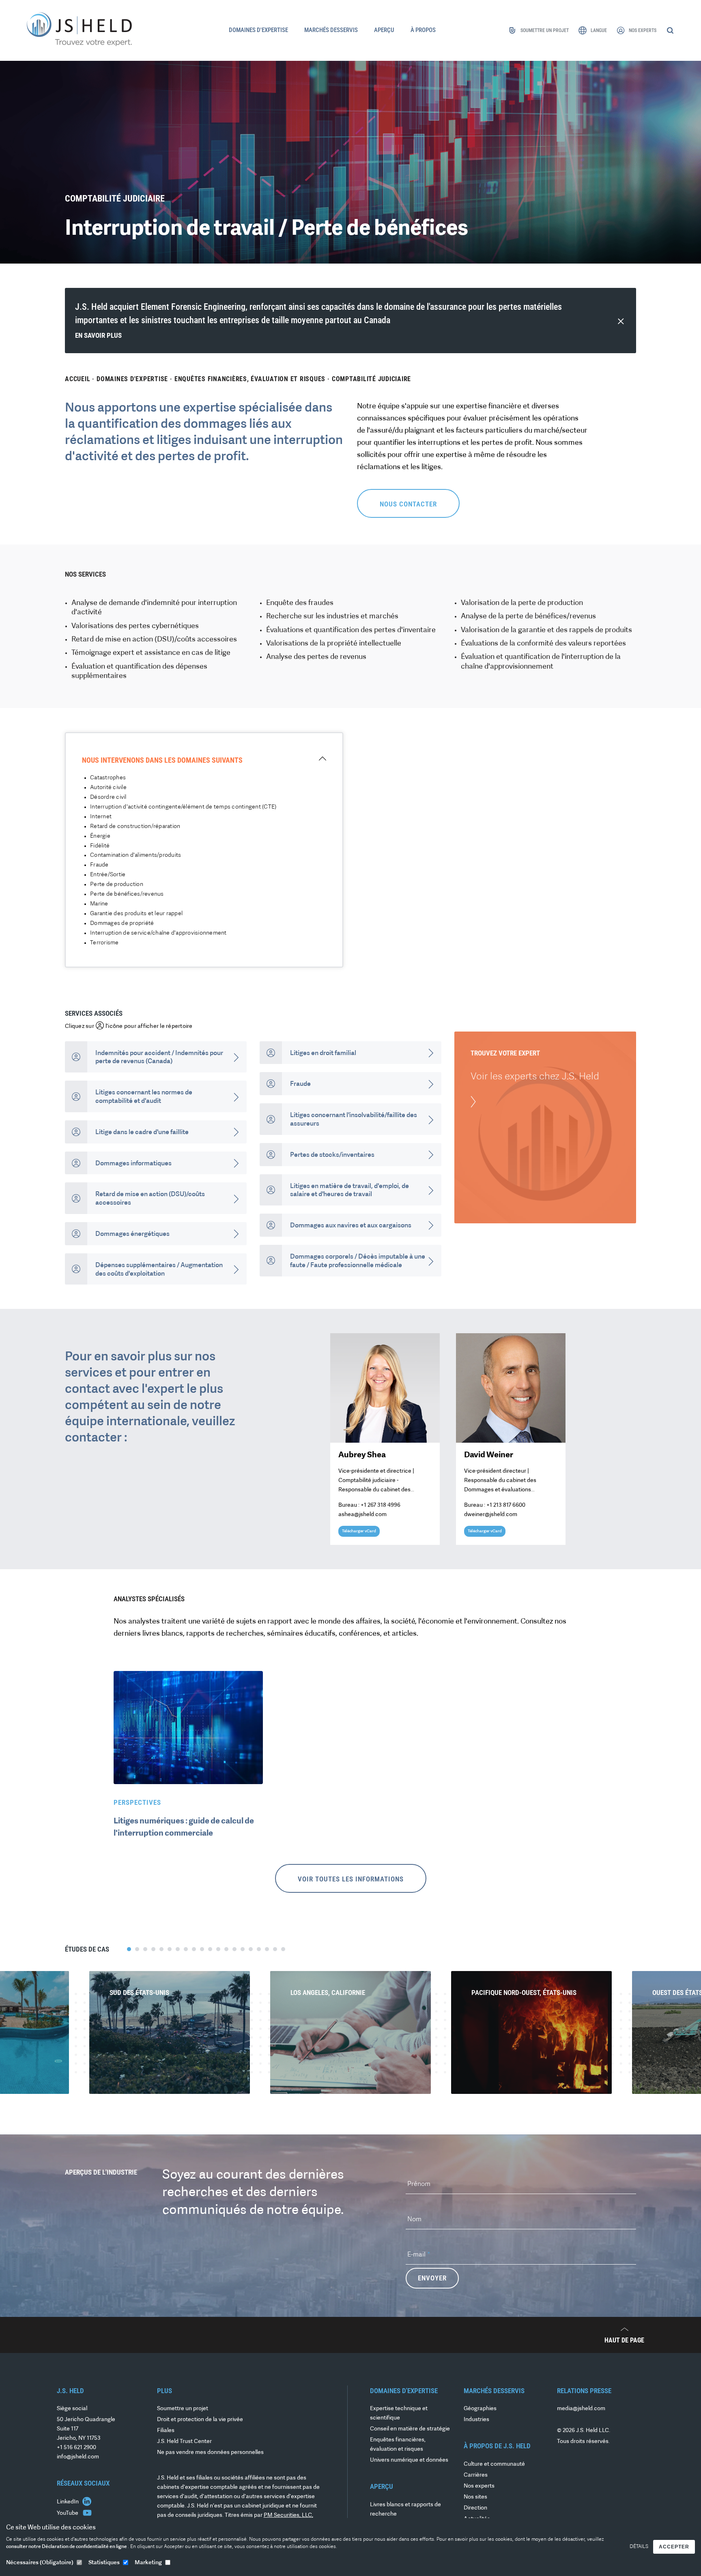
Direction (475, 2508)
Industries (476, 2420)
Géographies (480, 2409)
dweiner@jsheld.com (491, 1515)
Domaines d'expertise (132, 379)
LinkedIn (68, 2502)
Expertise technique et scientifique (399, 2413)
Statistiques (104, 2563)
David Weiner (489, 1455)
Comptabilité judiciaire (371, 379)
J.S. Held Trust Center (184, 2442)
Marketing (148, 2563)
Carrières (476, 2475)
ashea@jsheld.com (362, 1515)
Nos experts (479, 2486)
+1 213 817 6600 (506, 1505)
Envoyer (432, 2278)
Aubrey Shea (362, 1455)
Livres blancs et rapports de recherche (405, 2510)
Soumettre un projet (183, 2409)
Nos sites (475, 2497)
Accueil (77, 379)
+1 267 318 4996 (381, 1505)
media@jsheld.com (581, 2409)
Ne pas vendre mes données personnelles (210, 2453)
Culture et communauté (494, 2464)
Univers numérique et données (409, 2460)
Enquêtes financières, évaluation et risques (250, 379)
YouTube (68, 2513)
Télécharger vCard (359, 1531)
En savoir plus (98, 335)
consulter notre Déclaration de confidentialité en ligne (67, 2547)
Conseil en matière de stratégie (410, 2429)
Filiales (166, 2431)
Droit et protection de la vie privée (200, 2420)
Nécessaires (40, 2563)
